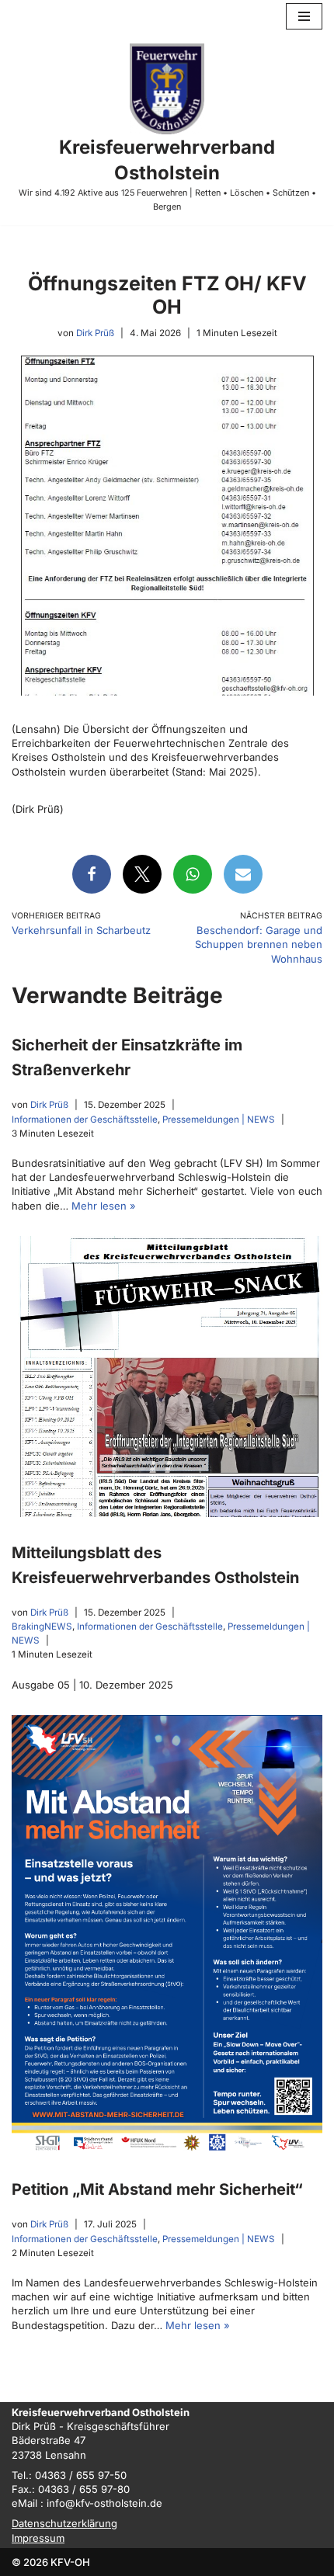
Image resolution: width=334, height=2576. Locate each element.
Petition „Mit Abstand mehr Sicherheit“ (157, 2189)
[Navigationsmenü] (304, 16)
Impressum (38, 2537)
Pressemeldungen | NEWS (219, 1119)
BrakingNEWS (42, 1626)
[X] (142, 874)
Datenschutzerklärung (64, 2523)
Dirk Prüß (95, 333)
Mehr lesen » (104, 1205)
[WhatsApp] (193, 874)
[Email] (243, 874)
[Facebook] (92, 874)
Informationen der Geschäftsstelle (85, 1119)
